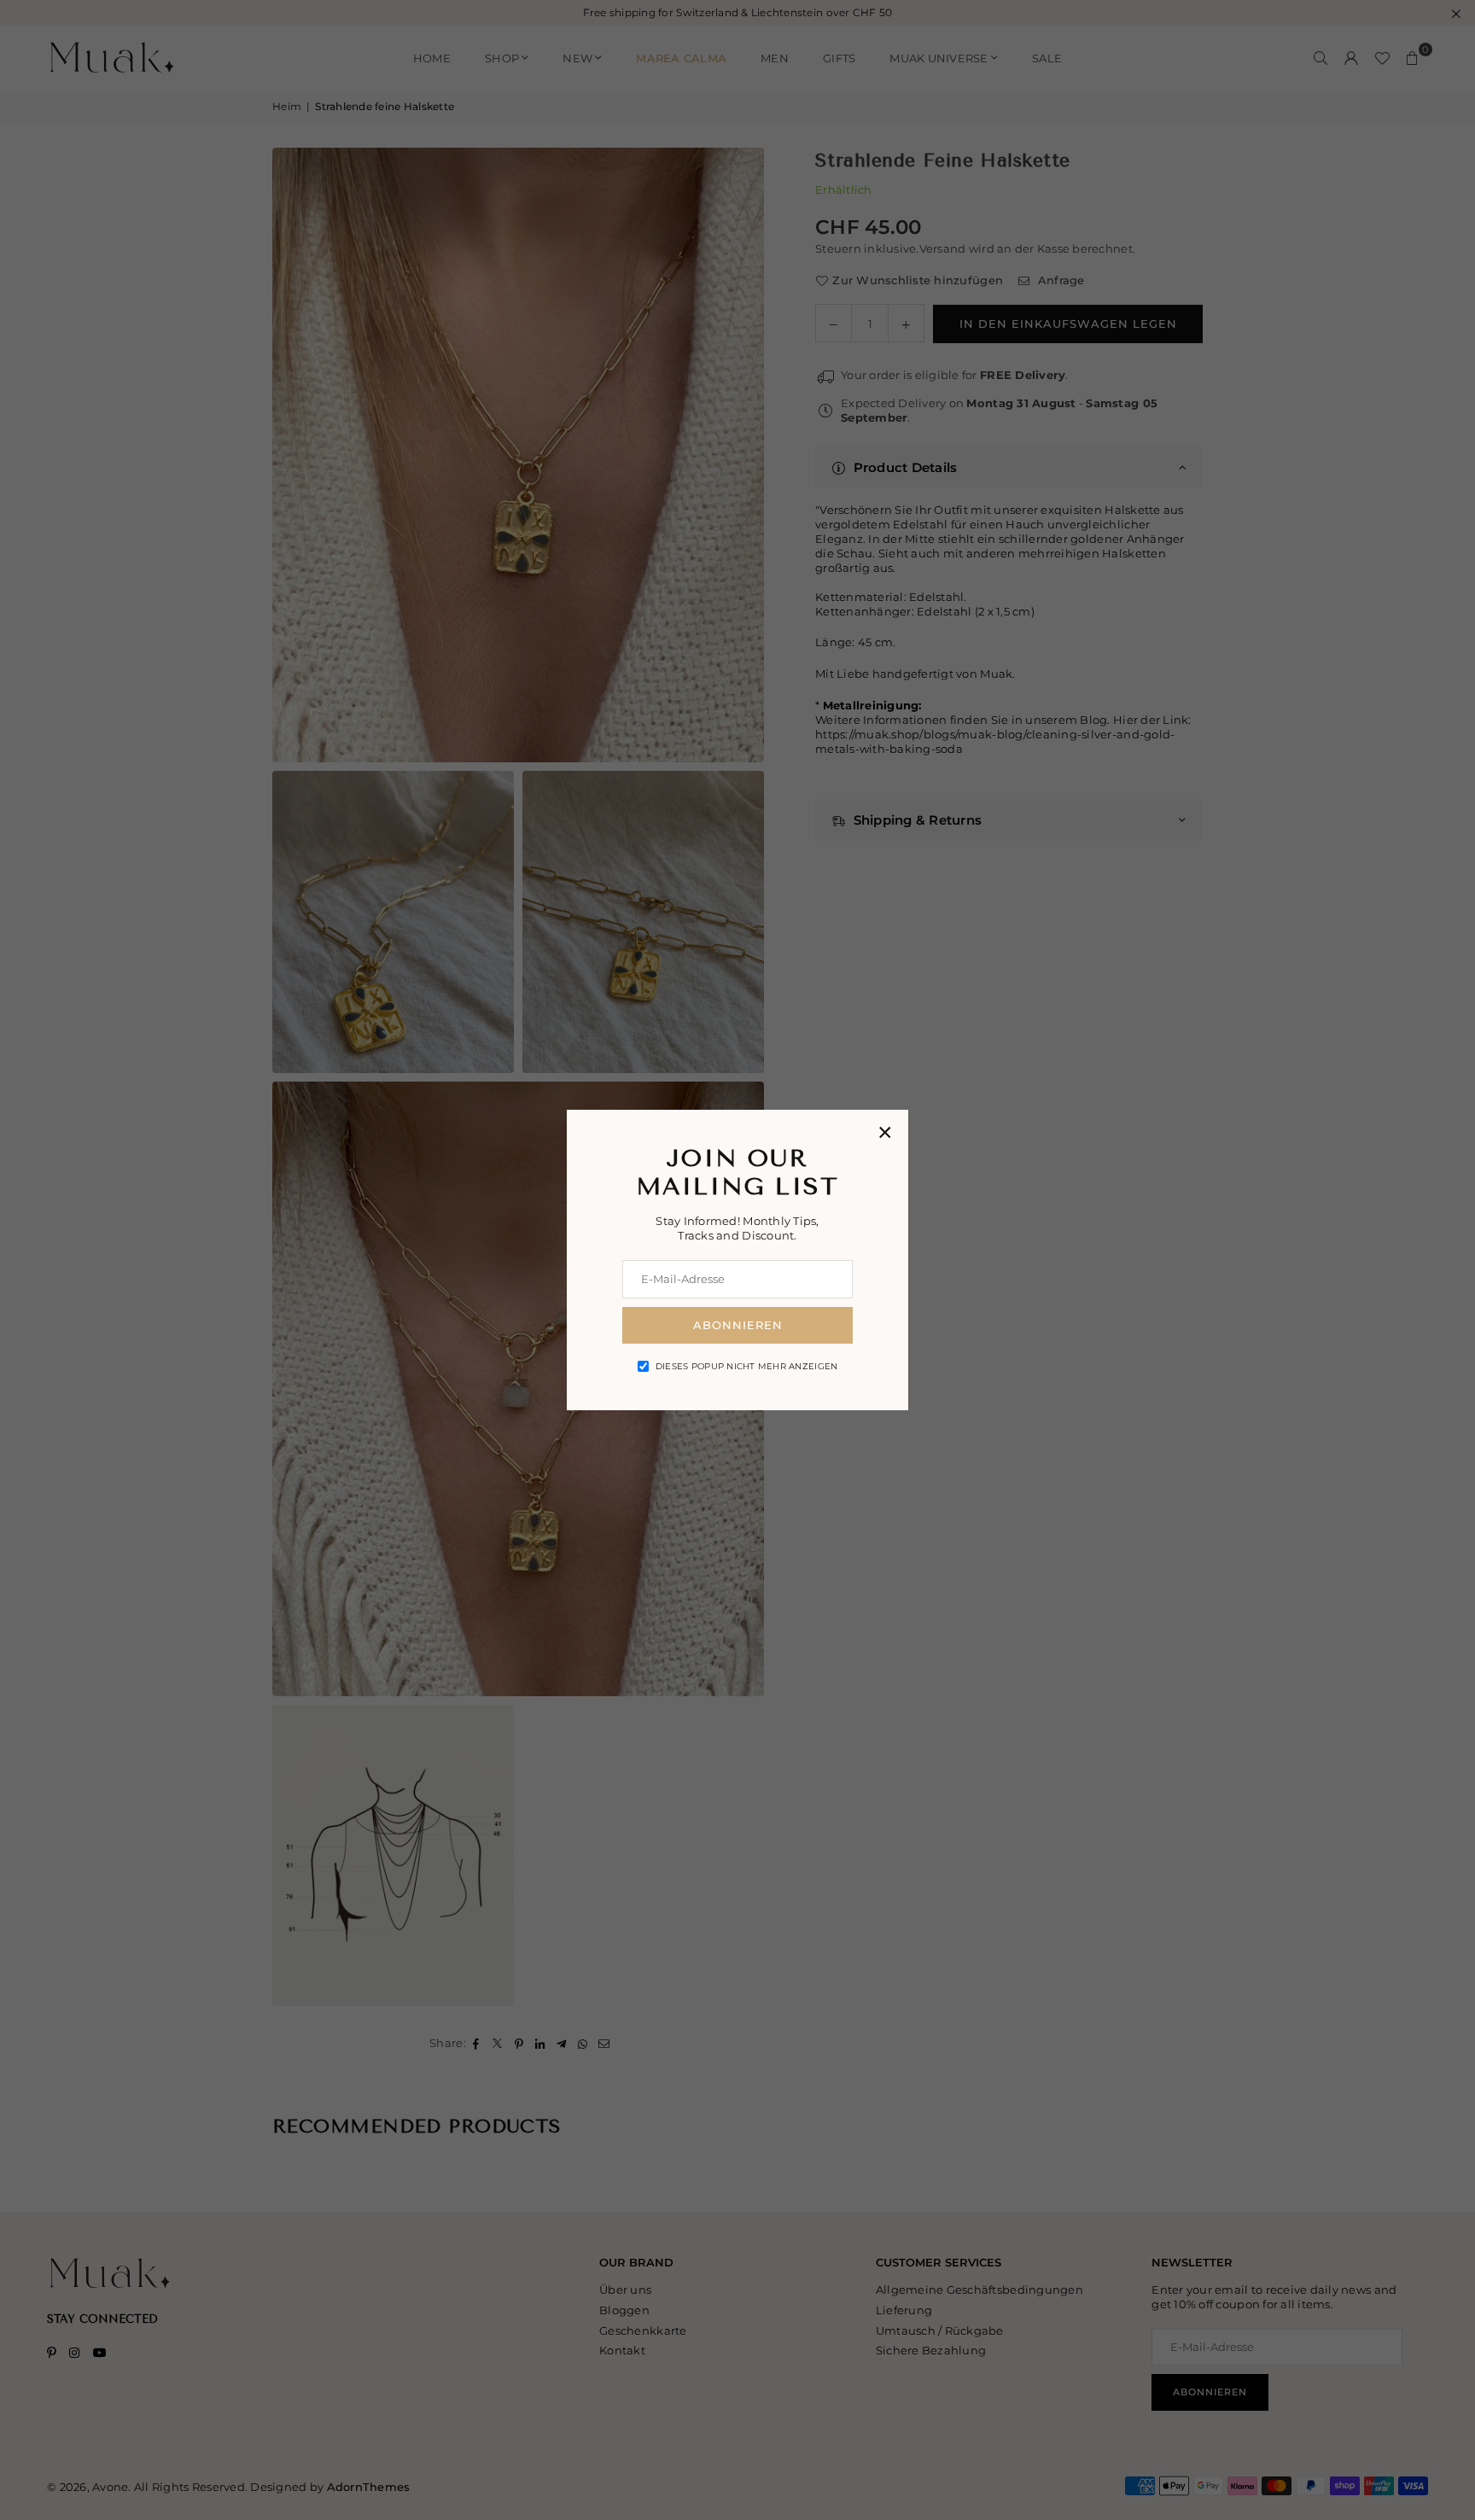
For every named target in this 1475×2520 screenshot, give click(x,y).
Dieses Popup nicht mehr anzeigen (746, 1366)
